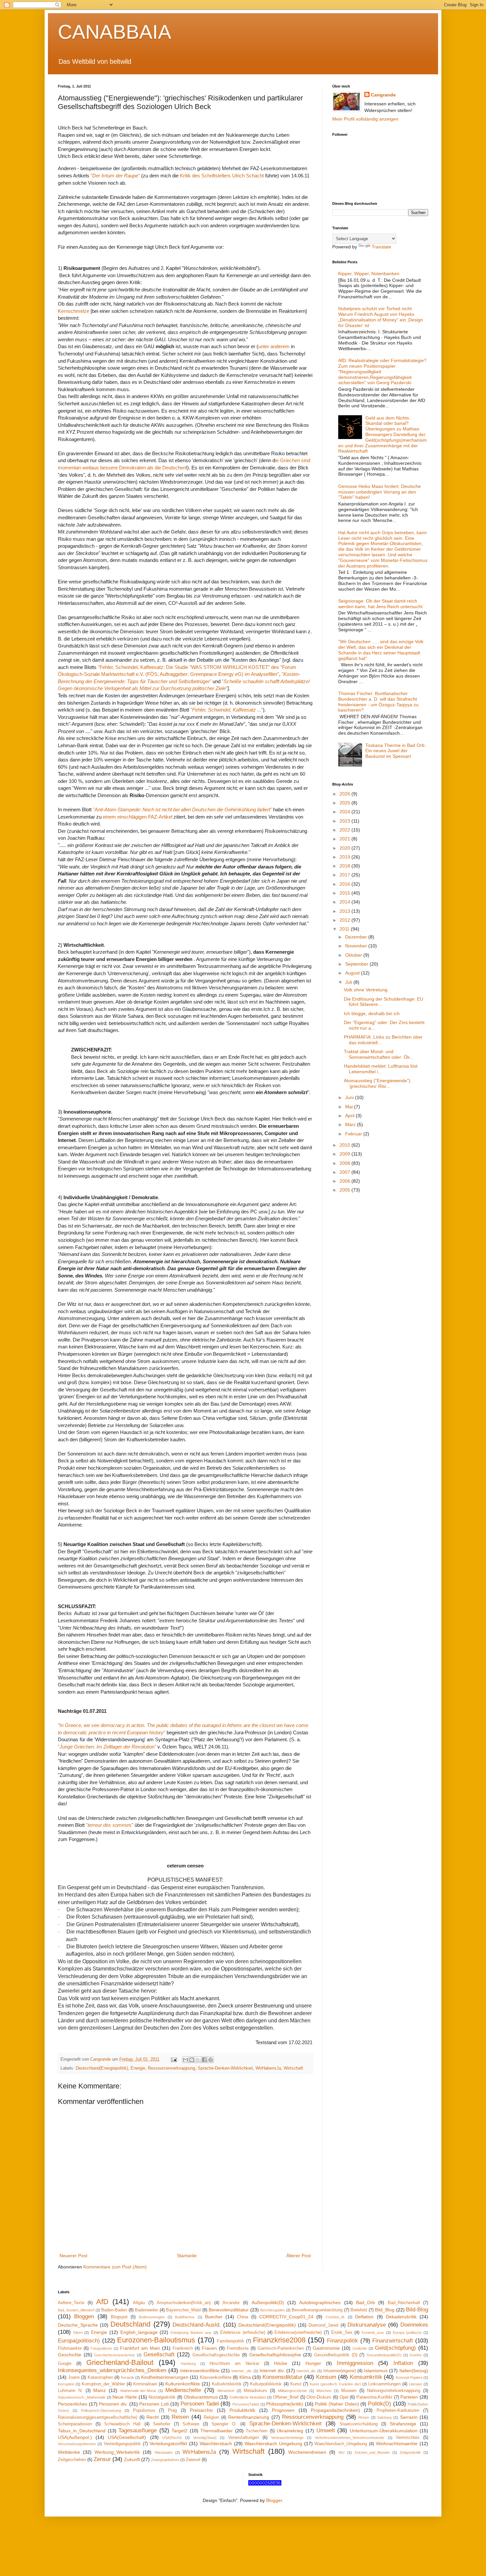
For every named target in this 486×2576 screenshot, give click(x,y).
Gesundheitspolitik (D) (336, 2355)
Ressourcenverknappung (171, 2068)
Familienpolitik (231, 2341)
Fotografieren (101, 2348)
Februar (354, 1134)
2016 (345, 884)
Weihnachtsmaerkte (397, 2444)
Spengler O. (224, 2424)
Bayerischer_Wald (183, 2310)
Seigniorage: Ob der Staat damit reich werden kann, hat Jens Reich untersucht (380, 604)
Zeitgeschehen (72, 2460)
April (350, 1116)
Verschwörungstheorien (77, 2444)
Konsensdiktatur (283, 2377)
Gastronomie (326, 2348)
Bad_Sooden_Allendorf (76, 2310)
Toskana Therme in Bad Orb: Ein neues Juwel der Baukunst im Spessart (396, 751)
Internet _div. (242, 2371)
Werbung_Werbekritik (117, 2452)
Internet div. (272, 2371)
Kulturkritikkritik (227, 2384)
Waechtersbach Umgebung (273, 2444)
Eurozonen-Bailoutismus (156, 2340)
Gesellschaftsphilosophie (275, 2355)
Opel (344, 2397)
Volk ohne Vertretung (366, 990)
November (357, 946)
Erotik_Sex (342, 2333)
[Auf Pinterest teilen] (211, 2060)
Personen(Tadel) (246, 2404)
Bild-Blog (417, 2310)
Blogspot (119, 2317)
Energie (138, 2068)
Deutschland (130, 2324)
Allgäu (139, 2303)
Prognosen (283, 2410)
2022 (345, 830)
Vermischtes (408, 2438)
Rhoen (364, 2417)
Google (65, 2364)
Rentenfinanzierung (249, 2417)
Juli (349, 982)
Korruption (66, 2384)
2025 (345, 803)
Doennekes (414, 2325)
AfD (102, 2302)
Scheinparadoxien (75, 2424)
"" (115, 176)
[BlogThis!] (192, 2060)
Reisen (180, 2417)
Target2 (180, 2431)
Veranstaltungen (243, 2438)
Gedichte (360, 2348)
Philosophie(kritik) (285, 2404)
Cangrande (383, 95)
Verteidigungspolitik (122, 2444)
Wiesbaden (164, 2452)
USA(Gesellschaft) (127, 2437)
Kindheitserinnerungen (165, 2377)
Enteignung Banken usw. (191, 2333)
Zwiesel (193, 2460)
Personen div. (113, 2404)
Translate (381, 247)
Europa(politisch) (79, 2341)
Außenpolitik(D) (268, 2302)
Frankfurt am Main (140, 2348)
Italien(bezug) (414, 2371)
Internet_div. (306, 2371)
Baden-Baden (114, 2310)
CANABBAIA (115, 32)
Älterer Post (299, 2256)
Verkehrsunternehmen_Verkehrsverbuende (349, 2438)
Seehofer (162, 2424)
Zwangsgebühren (165, 2460)
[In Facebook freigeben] (204, 2060)
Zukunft (132, 2459)
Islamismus (376, 2371)
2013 (345, 911)
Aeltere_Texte (71, 2303)
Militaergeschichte (292, 2391)
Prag (172, 2410)
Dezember (357, 937)
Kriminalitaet (145, 2384)
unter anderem (274, 346)
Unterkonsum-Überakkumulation (384, 2431)
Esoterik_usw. (373, 2333)
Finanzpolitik (343, 2341)
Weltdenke (69, 2452)
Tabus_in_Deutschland (82, 2431)
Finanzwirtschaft (393, 2341)
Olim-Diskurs (319, 2397)
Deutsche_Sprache (78, 2325)
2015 (345, 893)
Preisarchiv (201, 2410)
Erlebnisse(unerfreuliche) (298, 2333)
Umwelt (326, 2430)
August (353, 973)
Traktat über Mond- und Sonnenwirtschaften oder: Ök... (379, 1054)
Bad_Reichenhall (404, 2303)
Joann (74, 2377)
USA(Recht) (172, 2438)
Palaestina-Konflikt (374, 2397)
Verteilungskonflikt (168, 2444)
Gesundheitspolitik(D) (384, 2355)
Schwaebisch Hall (122, 2424)
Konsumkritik (366, 2377)
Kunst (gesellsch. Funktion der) (335, 2384)
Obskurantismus (201, 2397)
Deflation (364, 2317)
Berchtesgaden (272, 2310)
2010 (345, 1145)
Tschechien (257, 2431)
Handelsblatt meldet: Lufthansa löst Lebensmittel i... (381, 1069)
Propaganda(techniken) (335, 2410)
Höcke (281, 2363)
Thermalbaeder (217, 2431)
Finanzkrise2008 (279, 2340)
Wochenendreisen (307, 2452)
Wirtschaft (293, 2068)
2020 (345, 848)
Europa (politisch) (407, 2333)
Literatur (416, 2384)
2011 (345, 929)
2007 (345, 1172)
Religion (211, 2417)
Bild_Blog (385, 2310)
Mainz (100, 2390)
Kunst (296, 2384)
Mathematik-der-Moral (138, 2391)
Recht (153, 2417)
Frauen (209, 2348)
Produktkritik (242, 2410)
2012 (345, 920)
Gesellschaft (159, 2355)
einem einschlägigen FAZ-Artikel (137, 817)
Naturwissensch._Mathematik (82, 2397)
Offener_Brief (286, 2397)
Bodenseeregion (152, 2317)
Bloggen (84, 2317)
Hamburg (188, 2364)
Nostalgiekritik (162, 2397)
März (351, 1124)
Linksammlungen (385, 2384)
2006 (345, 1181)
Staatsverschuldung (359, 2424)
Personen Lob (154, 2404)
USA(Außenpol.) (75, 2437)
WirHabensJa (268, 2068)
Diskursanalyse (367, 2325)
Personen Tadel (200, 2404)
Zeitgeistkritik (410, 2452)
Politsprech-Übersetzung (101, 2410)
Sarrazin (409, 2417)
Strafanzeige (403, 2424)
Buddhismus (185, 2317)
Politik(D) (380, 2404)
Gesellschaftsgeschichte (216, 2355)
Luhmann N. (70, 2391)
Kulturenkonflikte (183, 2384)
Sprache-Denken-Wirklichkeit (225, 2068)
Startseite (187, 2256)
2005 (345, 1190)
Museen (349, 2391)
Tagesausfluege (138, 2430)
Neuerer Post (73, 2256)
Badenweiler (146, 2310)
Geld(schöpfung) (395, 2348)
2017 (345, 875)
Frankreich (183, 2348)
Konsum (326, 2377)
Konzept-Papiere (409, 2377)
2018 (345, 866)
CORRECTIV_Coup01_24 (286, 2317)
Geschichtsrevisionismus (115, 2355)
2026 (345, 794)
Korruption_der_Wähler (103, 2384)
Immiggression (355, 2363)
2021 (345, 839)
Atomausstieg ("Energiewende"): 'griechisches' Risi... (378, 1083)
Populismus (144, 2410)
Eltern (78, 2333)
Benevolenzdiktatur (229, 2310)
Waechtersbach (216, 2444)
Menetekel (226, 2391)
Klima (245, 2377)
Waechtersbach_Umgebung (341, 2444)
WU (342, 2452)
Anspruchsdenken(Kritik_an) (184, 2303)
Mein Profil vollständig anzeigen (365, 119)
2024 (345, 812)
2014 (345, 902)
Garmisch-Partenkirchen (281, 2348)
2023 (345, 821)
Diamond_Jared (323, 2325)
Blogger (274, 2500)
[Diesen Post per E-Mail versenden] (185, 2060)
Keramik (128, 2377)
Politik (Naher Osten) (337, 2404)
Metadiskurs (255, 2391)
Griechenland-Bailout (120, 2362)
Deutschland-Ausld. (197, 2325)
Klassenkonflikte (216, 2377)
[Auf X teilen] (198, 2060)
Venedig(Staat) (205, 2438)
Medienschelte (183, 2390)
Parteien (409, 2397)
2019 (345, 857)
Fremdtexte (238, 2348)
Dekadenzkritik (401, 2317)
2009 (345, 1154)
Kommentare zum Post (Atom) (115, 2267)
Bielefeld (359, 2310)
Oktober (354, 955)
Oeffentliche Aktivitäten (248, 2397)
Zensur (102, 2459)
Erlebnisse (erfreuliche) (243, 2333)
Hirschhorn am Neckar (235, 2364)
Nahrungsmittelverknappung (394, 2391)
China (243, 2317)
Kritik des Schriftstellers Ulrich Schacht (222, 176)
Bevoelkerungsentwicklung (317, 2310)
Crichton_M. (335, 2317)
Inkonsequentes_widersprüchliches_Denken (112, 2370)
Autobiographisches (320, 2302)
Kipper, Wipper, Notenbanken (369, 274)
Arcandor (231, 2303)
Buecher (214, 2317)
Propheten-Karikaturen (398, 2410)
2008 (345, 1163)
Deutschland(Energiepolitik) (102, 2068)
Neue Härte (125, 2397)
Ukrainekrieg (290, 2431)
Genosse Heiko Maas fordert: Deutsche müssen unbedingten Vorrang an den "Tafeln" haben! (380, 492)
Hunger (313, 2363)
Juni (350, 1097)
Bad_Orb (365, 2302)
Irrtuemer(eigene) (340, 2371)
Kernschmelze (74, 311)
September (357, 964)
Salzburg (384, 2417)
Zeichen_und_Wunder (372, 2452)
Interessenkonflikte (200, 2371)
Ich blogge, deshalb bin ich (372, 1013)
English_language (139, 2332)
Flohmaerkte (70, 2348)
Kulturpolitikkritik (266, 2384)
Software (191, 2424)
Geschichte (70, 2355)
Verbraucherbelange (287, 2438)
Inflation (403, 2363)
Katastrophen (100, 2377)
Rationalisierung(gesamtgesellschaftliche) (98, 2417)
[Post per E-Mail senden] (174, 2059)
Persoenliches (73, 2404)
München (324, 2391)
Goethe (416, 2355)
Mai (350, 1107)
